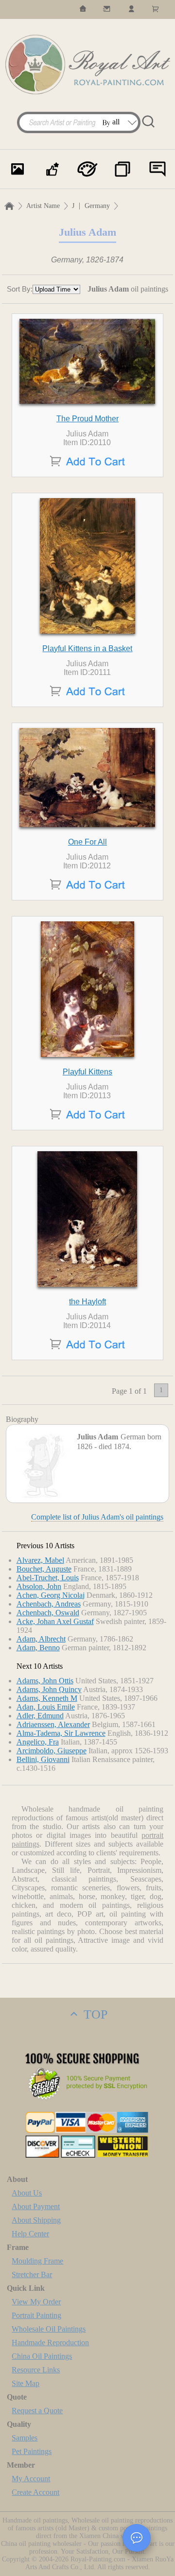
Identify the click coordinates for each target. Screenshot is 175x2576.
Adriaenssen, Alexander (53, 1724)
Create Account (35, 2492)
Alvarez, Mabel (40, 1560)
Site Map (26, 2383)
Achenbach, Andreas (49, 1604)
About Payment (36, 2206)
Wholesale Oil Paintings (49, 2329)
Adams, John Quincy (49, 1689)
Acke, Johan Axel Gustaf (55, 1621)
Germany (97, 206)
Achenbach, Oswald (48, 1613)
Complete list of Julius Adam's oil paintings (97, 1517)
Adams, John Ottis (45, 1681)
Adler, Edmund (40, 1716)
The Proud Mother (87, 419)
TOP (94, 2014)
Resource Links (36, 2370)
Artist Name (43, 206)
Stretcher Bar (32, 2274)
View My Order (36, 2302)
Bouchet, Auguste (44, 1569)
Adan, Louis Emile (46, 1707)
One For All (87, 842)
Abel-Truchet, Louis (48, 1578)
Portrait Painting (36, 2315)
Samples (25, 2438)
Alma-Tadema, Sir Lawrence (61, 1733)
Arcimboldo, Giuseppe (52, 1751)
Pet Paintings (32, 2451)
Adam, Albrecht (41, 1639)
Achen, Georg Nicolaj (51, 1595)
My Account (31, 2479)
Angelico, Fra (38, 1742)
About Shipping (36, 2220)
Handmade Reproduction (50, 2343)
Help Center (30, 2234)
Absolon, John (39, 1586)
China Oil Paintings (42, 2356)
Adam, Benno (38, 1648)
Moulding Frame (37, 2261)
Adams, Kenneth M (47, 1698)
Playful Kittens (87, 1072)
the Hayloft (87, 1302)
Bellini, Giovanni (43, 1759)
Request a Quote (37, 2411)
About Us (27, 2193)
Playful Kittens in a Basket (87, 648)
